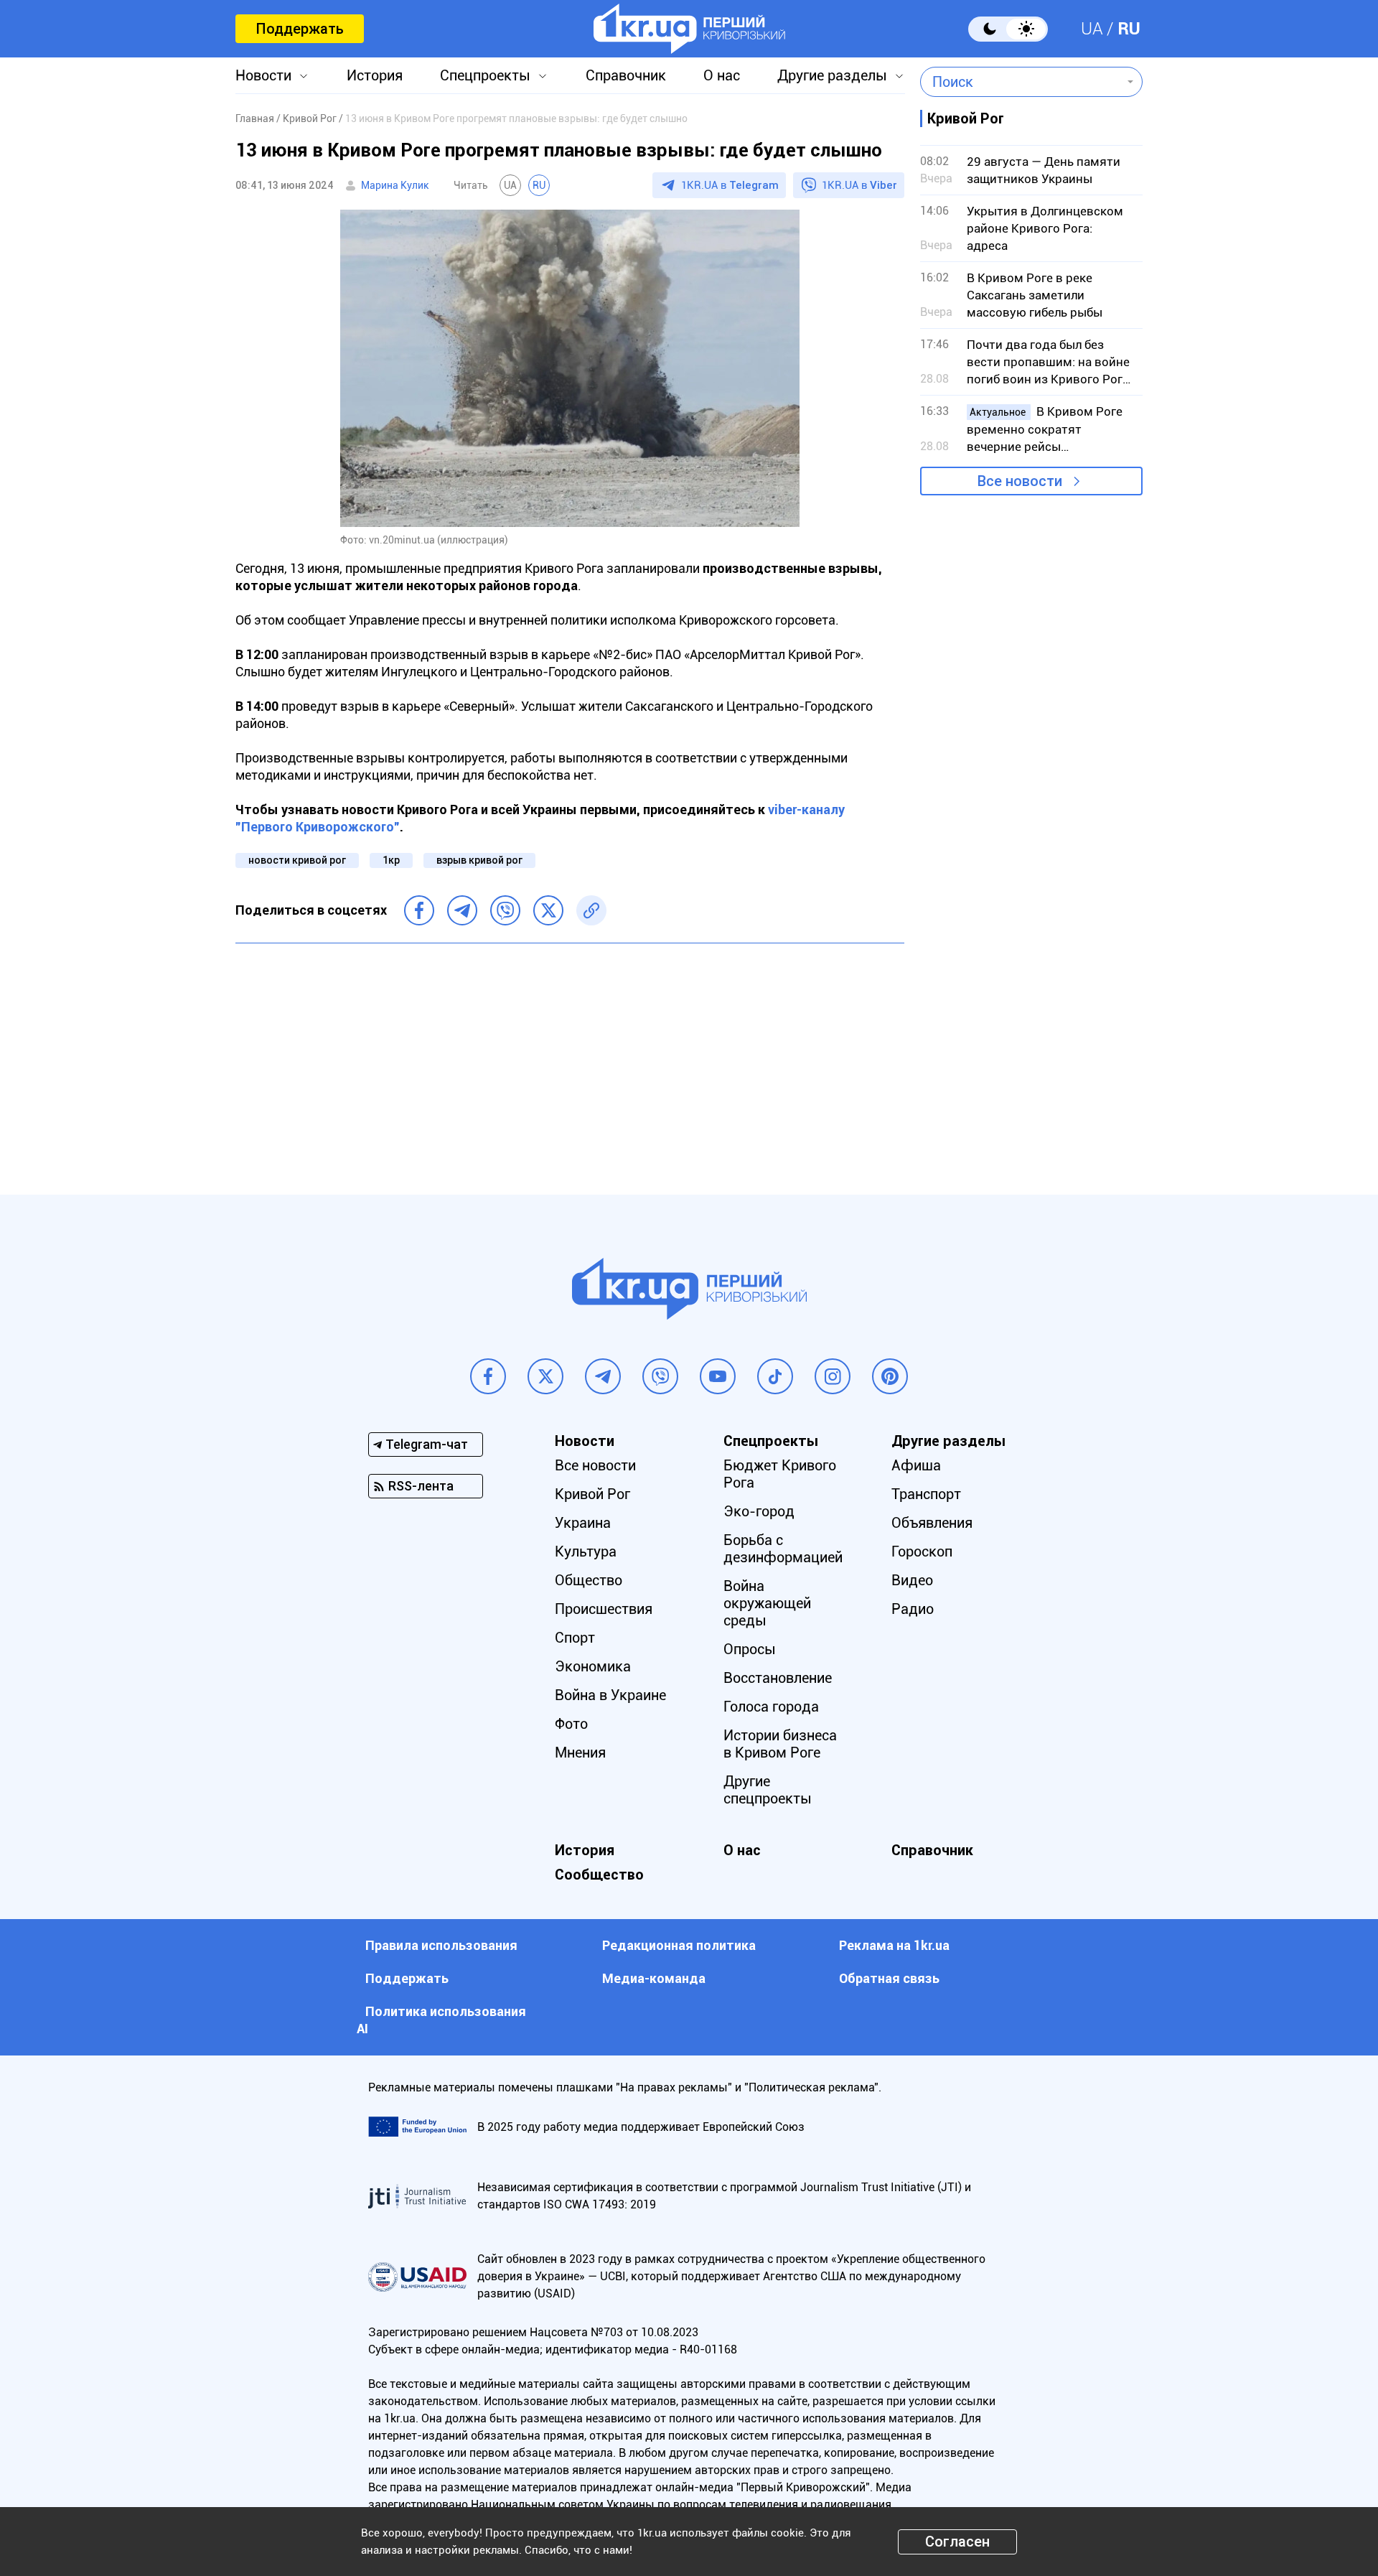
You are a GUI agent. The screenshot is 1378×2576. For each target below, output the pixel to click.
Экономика (593, 1666)
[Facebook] (419, 910)
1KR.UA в (730, 185)
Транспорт (926, 1494)
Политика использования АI (441, 2020)
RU (1129, 29)
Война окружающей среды (767, 1603)
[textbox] (1021, 82)
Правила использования (441, 1945)
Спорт (575, 1638)
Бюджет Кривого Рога (780, 1474)
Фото (571, 1724)
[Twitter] (548, 910)
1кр (391, 860)
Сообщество (599, 1875)
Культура (586, 1551)
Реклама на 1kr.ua (894, 1945)
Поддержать (300, 29)
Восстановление (778, 1678)
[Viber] (505, 910)
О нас (722, 75)
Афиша (916, 1465)
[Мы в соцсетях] (488, 1376)
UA (1092, 29)
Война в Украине (610, 1695)
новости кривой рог (297, 860)
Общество (589, 1580)
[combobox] (1021, 82)
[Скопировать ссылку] (591, 910)
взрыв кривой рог (479, 860)
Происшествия (604, 1609)
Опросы (750, 1649)
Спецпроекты (485, 75)
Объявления (932, 1523)
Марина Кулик (395, 185)
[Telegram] (462, 910)
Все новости (1020, 481)
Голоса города (771, 1707)
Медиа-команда (654, 1978)
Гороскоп (922, 1551)
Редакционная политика (679, 1945)
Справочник (626, 75)
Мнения (580, 1753)
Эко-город (759, 1511)
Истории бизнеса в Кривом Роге (780, 1744)
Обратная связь (889, 1978)
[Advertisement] (570, 1058)
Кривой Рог (592, 1494)
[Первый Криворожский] (689, 29)
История (375, 75)
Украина (583, 1523)
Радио (913, 1609)
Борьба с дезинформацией (783, 1549)
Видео (912, 1580)
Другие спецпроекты (768, 1790)
